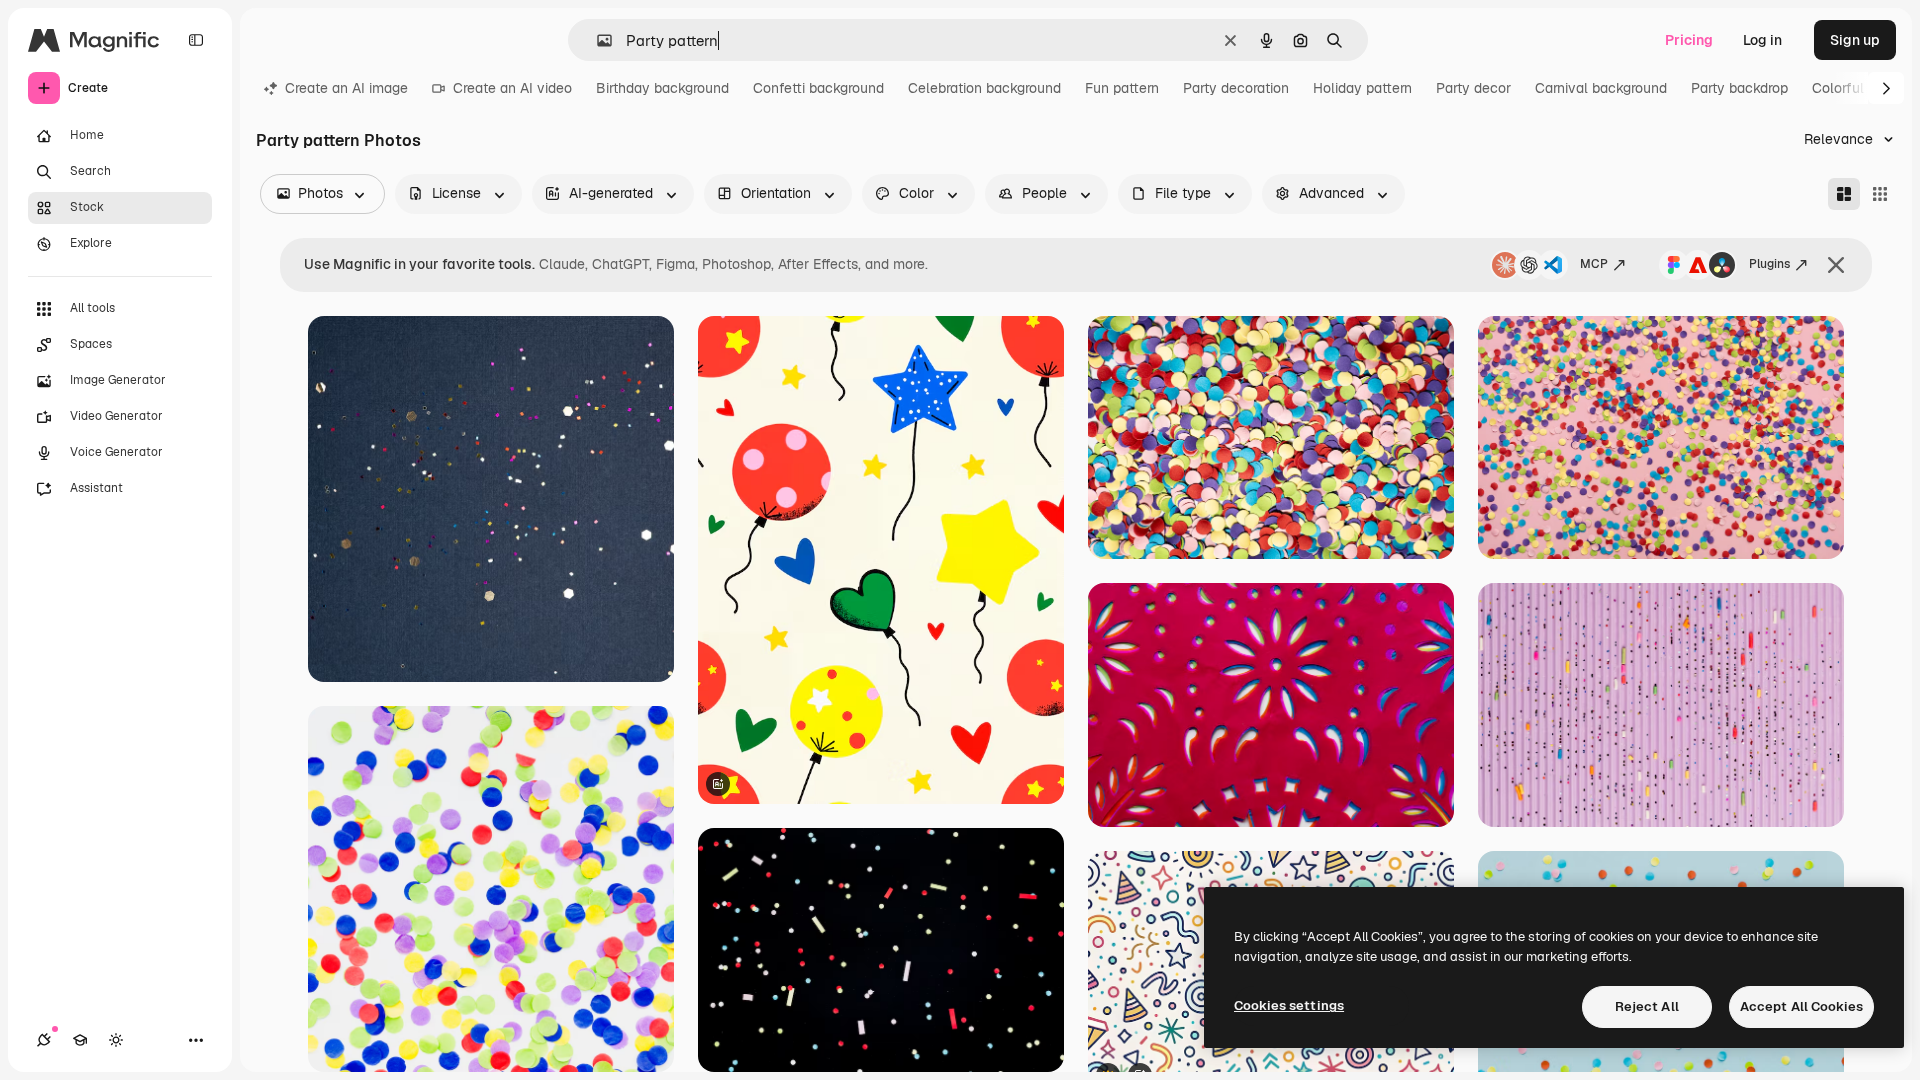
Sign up (1855, 40)
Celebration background (984, 88)
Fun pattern (1122, 88)
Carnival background (1601, 88)
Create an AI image (346, 88)
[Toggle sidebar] (196, 40)
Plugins (1769, 264)
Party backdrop (1739, 88)
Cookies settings (1289, 1005)
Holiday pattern (1362, 88)
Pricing (1689, 40)
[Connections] (44, 1040)
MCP (1594, 264)
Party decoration (1236, 88)
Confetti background (818, 88)
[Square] (1880, 194)
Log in (1762, 40)
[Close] (1836, 265)
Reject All (1647, 1006)
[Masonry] (1844, 194)
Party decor (1473, 88)
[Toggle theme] (116, 1040)
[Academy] (80, 1040)
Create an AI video (512, 88)
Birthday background (662, 88)
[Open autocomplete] (596, 40)
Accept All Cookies (1801, 1006)
